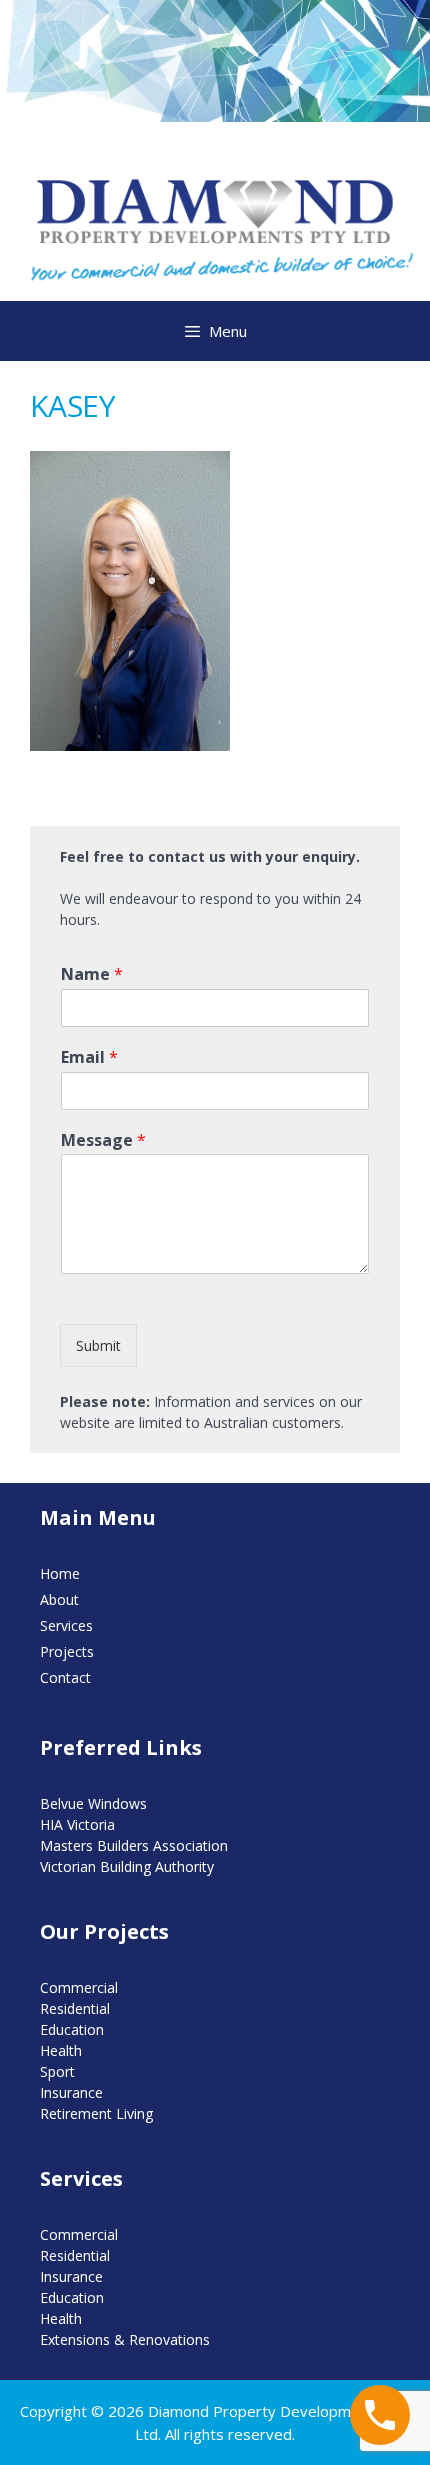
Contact (65, 1677)
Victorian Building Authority (127, 1866)
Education (72, 2029)
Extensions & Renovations (125, 2339)
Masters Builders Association (134, 1845)
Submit (98, 1345)
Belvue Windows (93, 1803)
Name (92, 974)
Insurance (71, 2092)
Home (60, 1573)
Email (89, 1057)
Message (103, 1140)
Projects (67, 1651)
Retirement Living (96, 2113)
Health (61, 2050)
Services (66, 1625)
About (59, 1599)
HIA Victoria (77, 1824)
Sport (57, 2071)
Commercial (79, 1987)
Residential (75, 2008)
